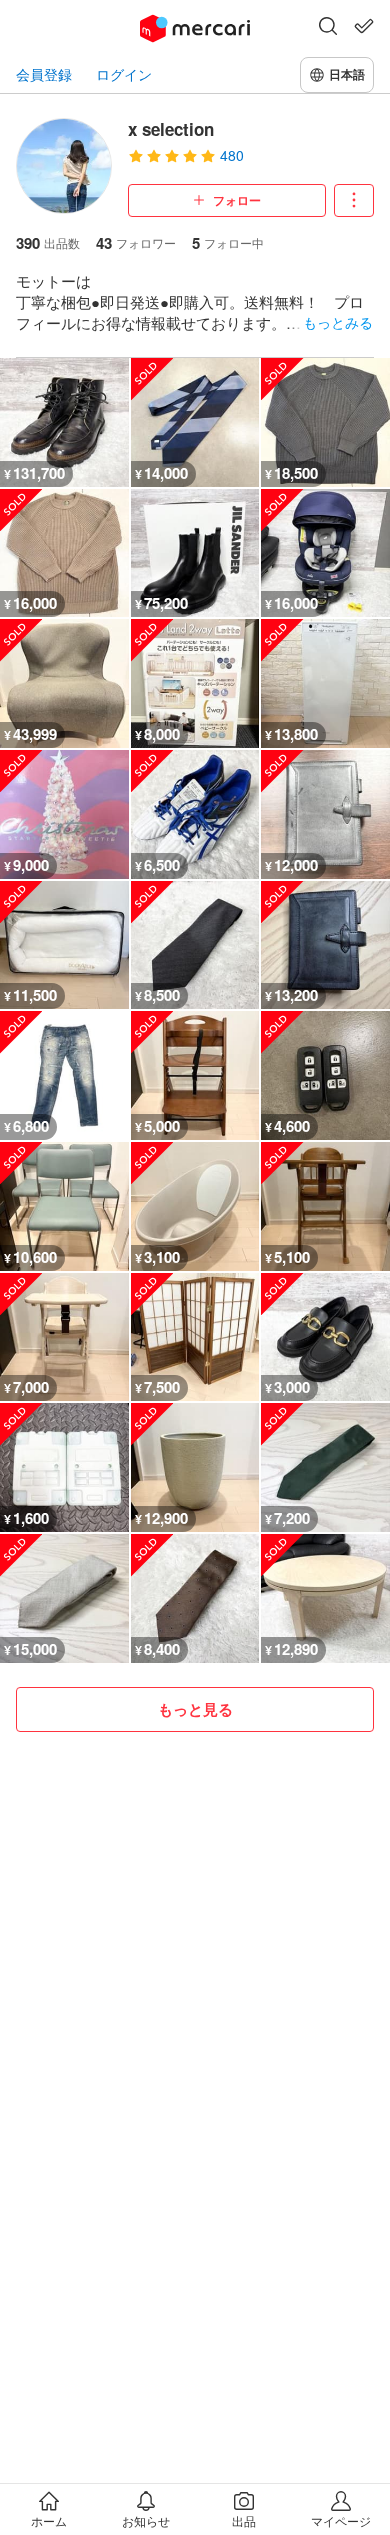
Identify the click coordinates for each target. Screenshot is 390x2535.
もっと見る (195, 1709)
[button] (328, 28)
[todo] (364, 26)
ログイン (124, 74)
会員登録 (44, 74)
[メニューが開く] (354, 200)
